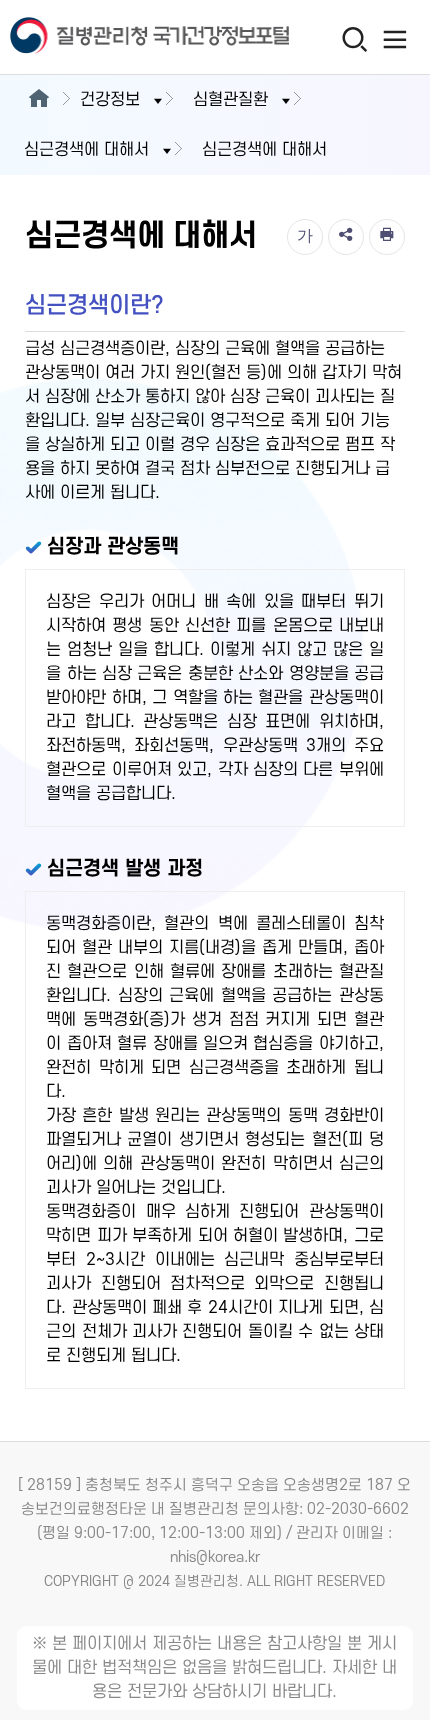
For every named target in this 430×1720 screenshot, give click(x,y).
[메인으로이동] (38, 100)
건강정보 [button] (110, 100)
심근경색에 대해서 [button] (86, 150)
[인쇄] (387, 237)
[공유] (346, 237)
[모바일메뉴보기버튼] (395, 39)
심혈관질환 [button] (230, 100)
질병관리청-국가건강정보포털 (108, 37)
